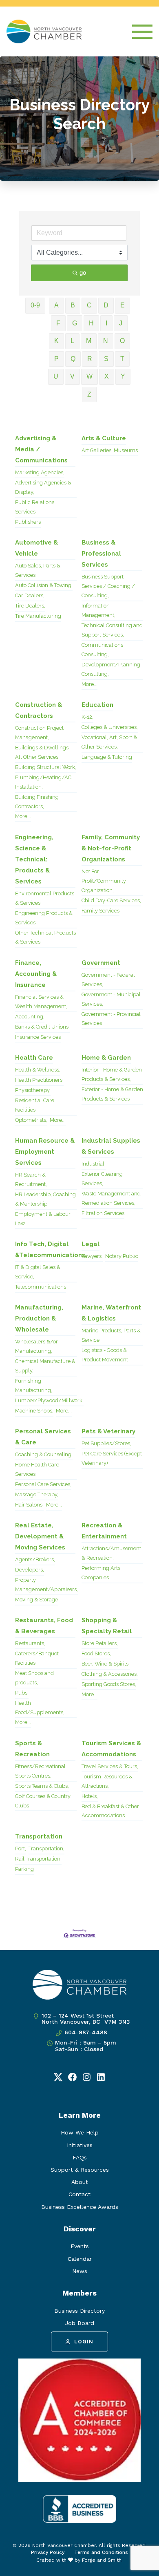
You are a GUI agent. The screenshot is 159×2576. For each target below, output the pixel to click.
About (80, 2182)
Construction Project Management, (39, 733)
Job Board (79, 2323)
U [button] (56, 376)
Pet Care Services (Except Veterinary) (112, 1458)
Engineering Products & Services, (44, 918)
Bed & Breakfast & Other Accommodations (110, 1811)
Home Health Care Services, (37, 1469)
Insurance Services (38, 1037)
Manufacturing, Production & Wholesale (39, 1318)
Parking (24, 1869)
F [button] (58, 323)
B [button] (73, 305)
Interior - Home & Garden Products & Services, (112, 1074)
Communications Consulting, (102, 650)
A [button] (56, 305)
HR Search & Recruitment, (31, 1179)
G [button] (75, 323)
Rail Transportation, (38, 1859)
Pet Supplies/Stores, (106, 1443)
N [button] (106, 341)
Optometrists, (31, 1120)
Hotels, (90, 1796)
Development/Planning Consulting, (111, 669)
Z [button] (89, 394)
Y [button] (123, 376)
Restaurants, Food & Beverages (44, 1626)
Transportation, (46, 1848)
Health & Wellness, (38, 1070)
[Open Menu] (142, 32)
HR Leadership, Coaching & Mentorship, (45, 1199)
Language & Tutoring (107, 757)
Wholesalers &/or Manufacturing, (36, 1346)
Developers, (30, 1570)
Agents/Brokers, (35, 1559)
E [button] (123, 305)
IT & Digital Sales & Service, (38, 1272)
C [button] (89, 305)
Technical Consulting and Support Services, (112, 630)
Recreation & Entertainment (104, 1531)
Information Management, (98, 610)
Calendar (80, 2259)
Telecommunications (41, 1287)
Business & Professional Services (101, 554)
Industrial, (94, 1164)
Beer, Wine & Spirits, (106, 1664)
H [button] (91, 323)
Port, (21, 1848)
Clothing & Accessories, (110, 1674)
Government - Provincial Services (111, 1019)
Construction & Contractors (39, 710)
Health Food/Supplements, (40, 1708)
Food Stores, (96, 1653)
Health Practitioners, (39, 1080)
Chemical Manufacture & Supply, (45, 1366)
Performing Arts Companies (101, 1573)
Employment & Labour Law (43, 1219)
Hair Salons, (29, 1505)
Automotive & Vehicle (36, 548)
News (80, 2271)
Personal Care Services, (43, 1484)
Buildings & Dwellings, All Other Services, (42, 752)
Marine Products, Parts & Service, (111, 1335)
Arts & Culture (104, 438)
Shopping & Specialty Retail (107, 1626)
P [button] (56, 359)
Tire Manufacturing (38, 616)
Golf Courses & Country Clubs (43, 1801)
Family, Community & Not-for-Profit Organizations (111, 848)
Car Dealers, (30, 595)
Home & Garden (106, 1058)
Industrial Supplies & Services (111, 1146)
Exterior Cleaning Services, (102, 1179)
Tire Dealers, (30, 606)
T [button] (122, 359)
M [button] (89, 341)
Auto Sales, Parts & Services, (38, 570)
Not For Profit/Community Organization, (104, 881)
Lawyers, (92, 1256)
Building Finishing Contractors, (37, 802)
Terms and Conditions (101, 2552)
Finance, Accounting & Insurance (36, 974)
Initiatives (80, 2145)
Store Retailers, (100, 1643)
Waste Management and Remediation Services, (111, 1198)
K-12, (87, 717)
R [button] (90, 359)
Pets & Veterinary (108, 1431)
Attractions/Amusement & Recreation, (111, 1553)
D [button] (106, 305)
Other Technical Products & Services (45, 937)
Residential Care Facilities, (35, 1105)
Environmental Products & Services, (45, 898)
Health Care (34, 1058)
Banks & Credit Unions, (42, 1027)
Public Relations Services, (35, 507)
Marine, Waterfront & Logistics (111, 1313)
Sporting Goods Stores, (109, 1684)
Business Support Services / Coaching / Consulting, (108, 586)
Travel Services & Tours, (110, 1766)
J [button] (121, 323)
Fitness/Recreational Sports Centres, (40, 1771)
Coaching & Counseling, (44, 1454)
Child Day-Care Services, (111, 900)
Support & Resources (80, 2170)
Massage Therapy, (37, 1494)
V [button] (72, 376)
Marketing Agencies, (40, 472)
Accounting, (30, 1017)
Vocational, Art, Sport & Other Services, (109, 742)
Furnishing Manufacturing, (34, 1386)
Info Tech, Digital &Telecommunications (50, 1250)
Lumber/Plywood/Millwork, (49, 1400)
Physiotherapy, (33, 1090)
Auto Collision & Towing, (44, 585)
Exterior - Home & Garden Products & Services (112, 1094)
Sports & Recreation (32, 1749)
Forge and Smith (102, 2560)
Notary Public (122, 1256)
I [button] (106, 323)
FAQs (80, 2157)
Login (84, 2342)
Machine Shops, (34, 1411)
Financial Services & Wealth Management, (41, 1002)
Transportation (39, 1836)
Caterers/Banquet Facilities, (37, 1658)
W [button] (89, 376)
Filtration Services (103, 1213)
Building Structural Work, (46, 767)
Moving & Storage (36, 1600)
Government (101, 963)
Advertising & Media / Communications (41, 449)
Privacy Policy (48, 2552)
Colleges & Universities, (110, 727)
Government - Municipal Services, (111, 999)
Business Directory (79, 2311)
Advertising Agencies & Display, (43, 487)
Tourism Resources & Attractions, (107, 1781)
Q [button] (73, 359)
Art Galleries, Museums (110, 450)
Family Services (100, 911)
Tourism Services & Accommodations (111, 1749)
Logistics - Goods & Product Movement (105, 1355)
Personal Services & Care (43, 1437)
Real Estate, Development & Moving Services (40, 1536)
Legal (91, 1244)
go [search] (83, 272)
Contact (79, 2194)
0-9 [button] (35, 305)
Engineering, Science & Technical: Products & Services (34, 859)
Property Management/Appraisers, (46, 1585)
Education (97, 705)
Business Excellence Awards (80, 2207)
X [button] (107, 376)
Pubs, (22, 1693)
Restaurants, (30, 1643)
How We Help (80, 2132)
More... (89, 684)
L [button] (72, 341)
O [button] (122, 341)
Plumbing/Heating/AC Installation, (43, 782)
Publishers (28, 522)
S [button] (106, 359)
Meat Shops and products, (34, 1678)
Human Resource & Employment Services (45, 1152)
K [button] (56, 341)
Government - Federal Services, (108, 980)
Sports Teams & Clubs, (42, 1786)
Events (80, 2246)
